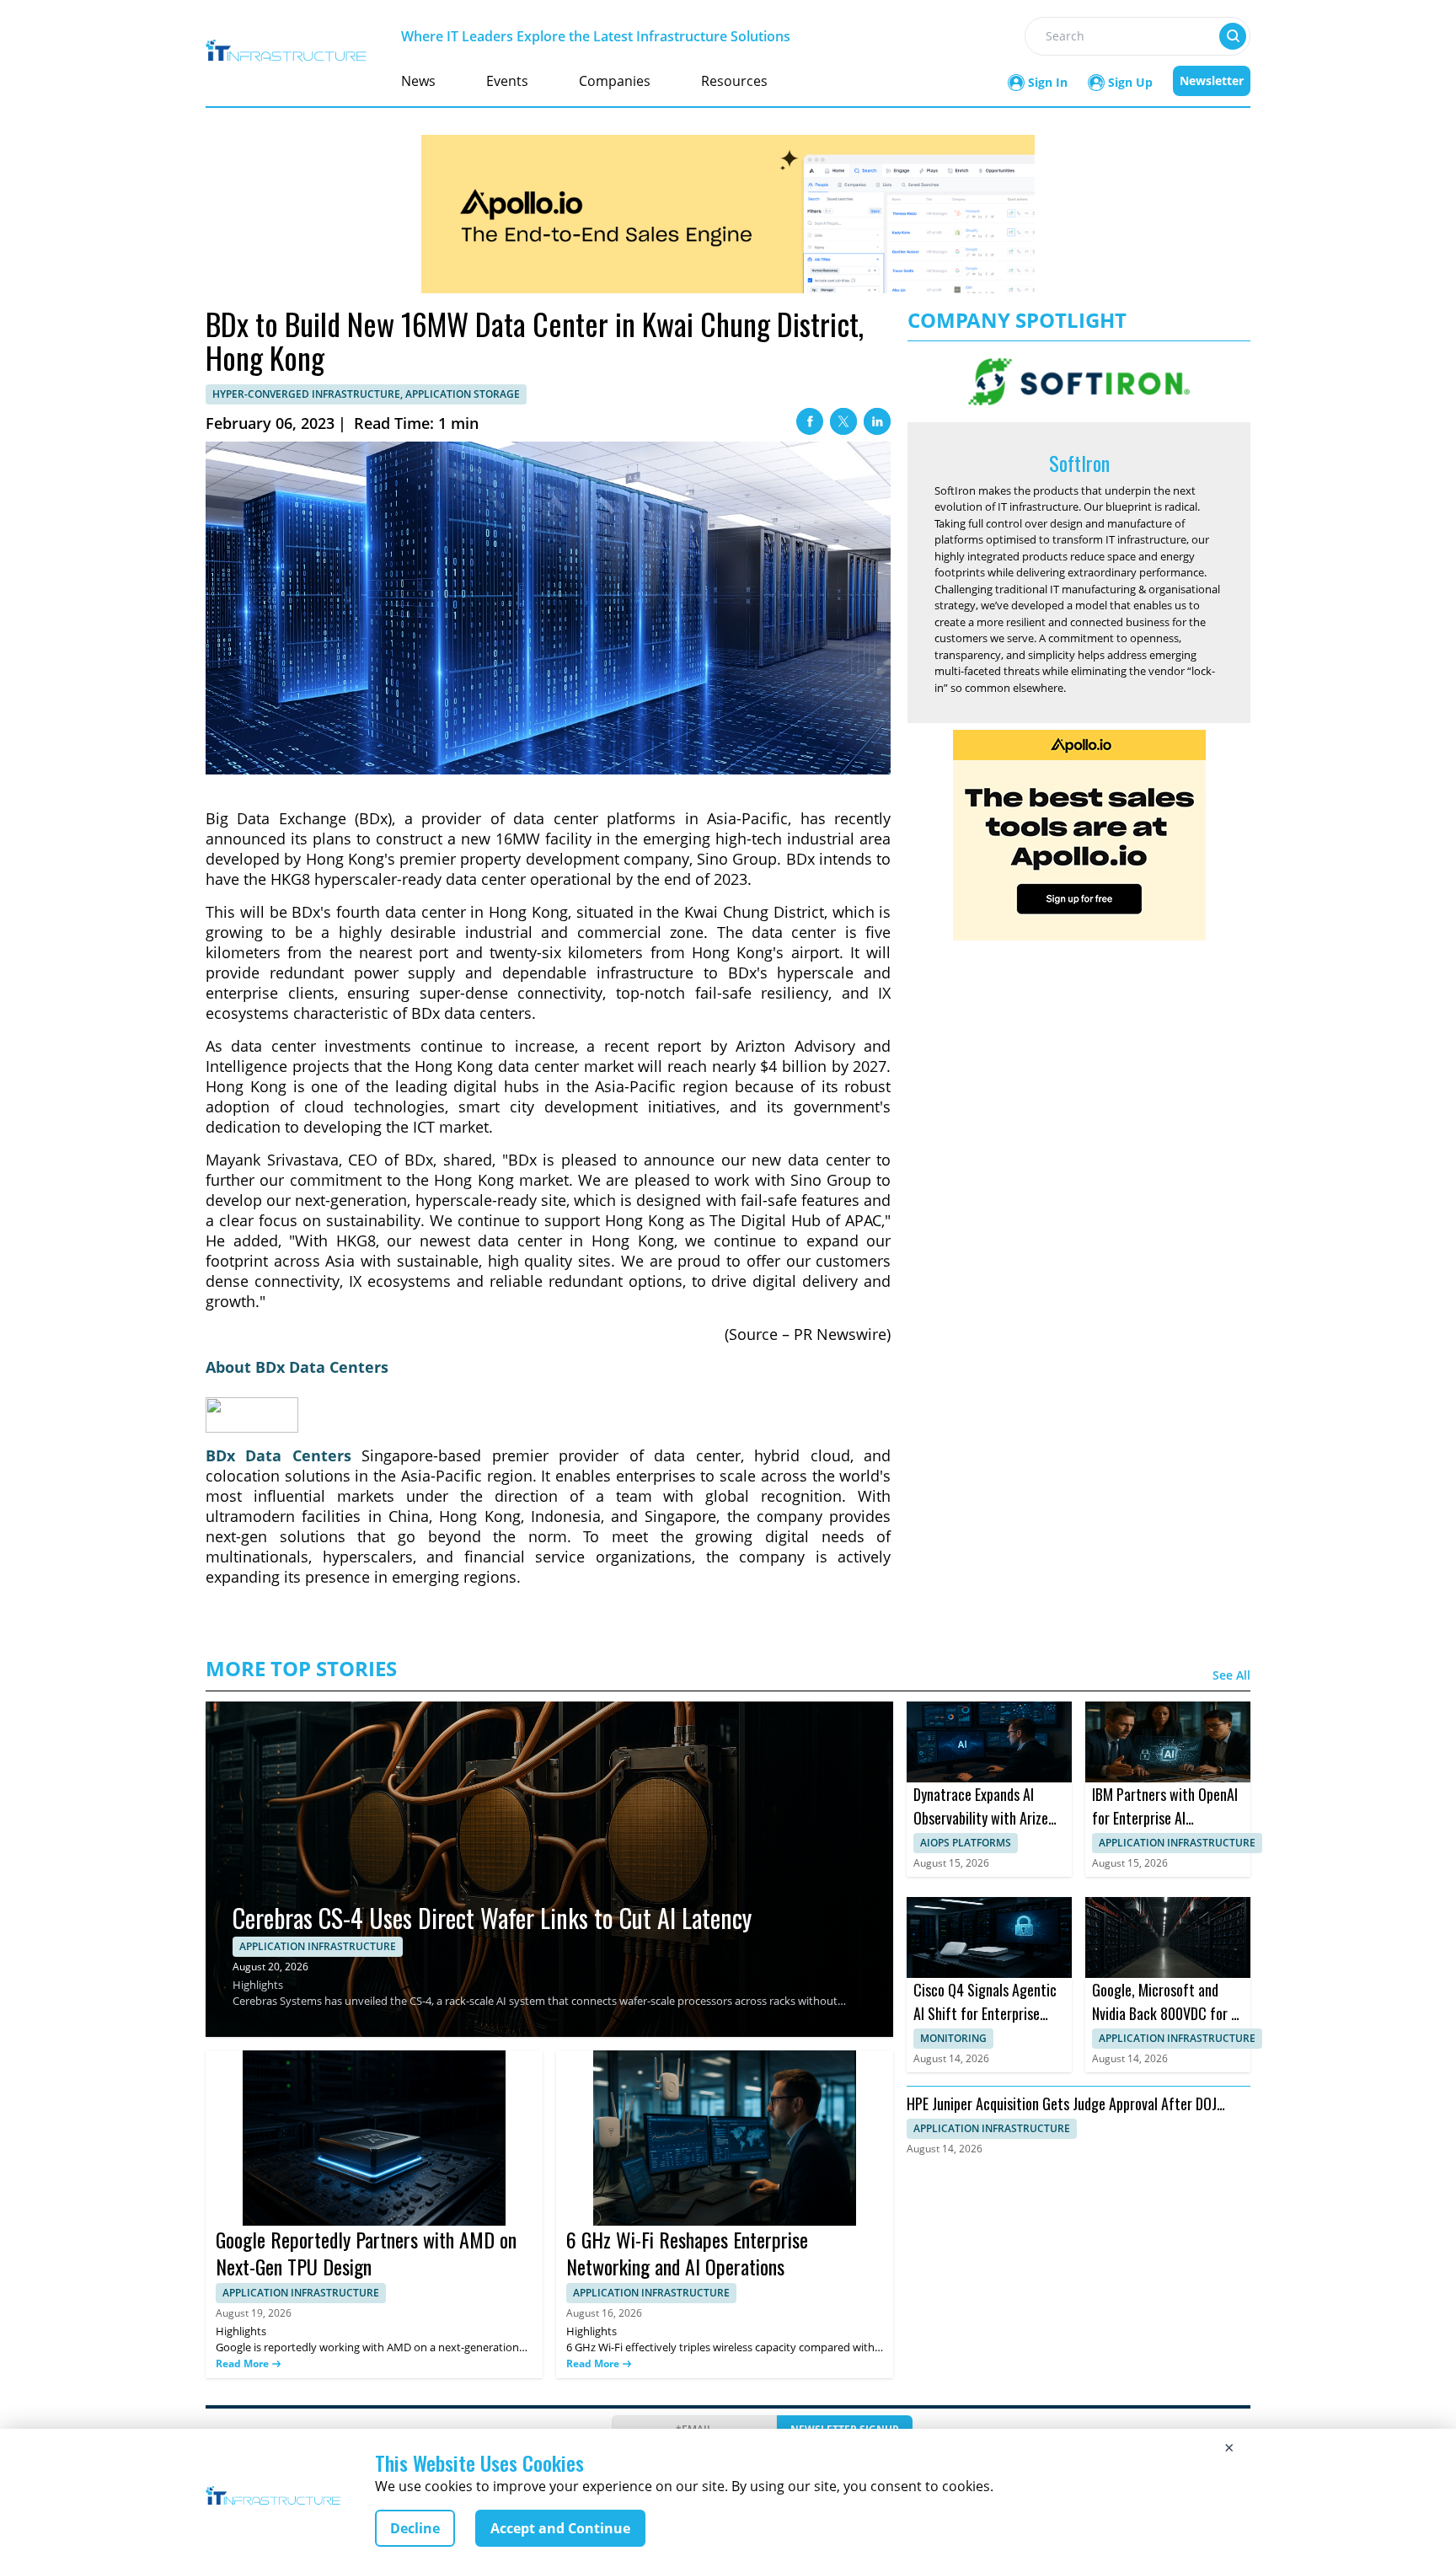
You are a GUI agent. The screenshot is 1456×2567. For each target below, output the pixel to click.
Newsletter (1212, 80)
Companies (615, 81)
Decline (415, 2528)
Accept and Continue (560, 2528)
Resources (734, 81)
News (418, 81)
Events (507, 81)
